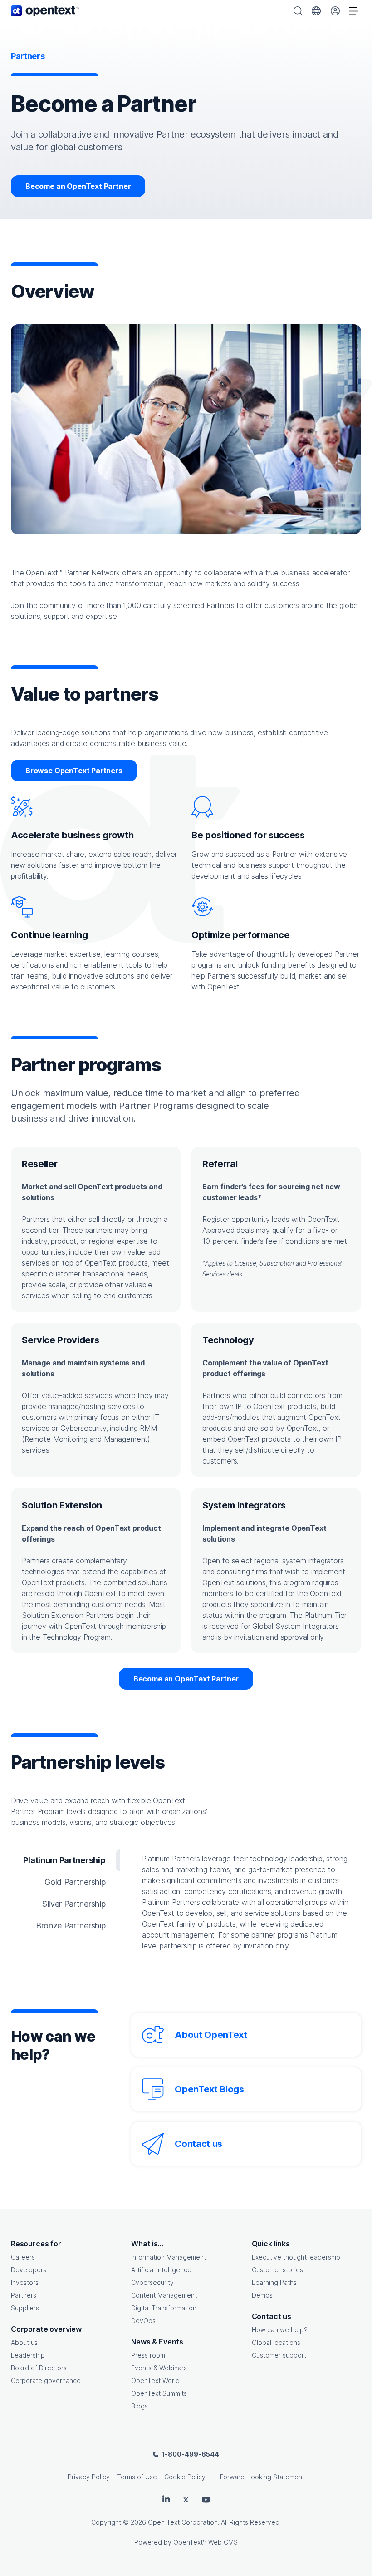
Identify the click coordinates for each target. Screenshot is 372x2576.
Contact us (198, 2144)
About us (24, 2342)
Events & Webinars (159, 2368)
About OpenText (211, 2035)
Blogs (139, 2406)
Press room (148, 2355)
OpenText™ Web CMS (206, 2542)
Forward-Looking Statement (262, 2477)
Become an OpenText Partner (78, 186)
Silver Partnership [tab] (74, 1904)
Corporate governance (46, 2381)
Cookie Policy (185, 2477)
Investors (25, 2282)
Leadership (28, 2355)
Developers (29, 2270)
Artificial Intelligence (161, 2270)
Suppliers (25, 2308)
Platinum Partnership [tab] (64, 1860)
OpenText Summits (159, 2393)
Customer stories (277, 2270)
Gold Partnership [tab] (75, 1882)
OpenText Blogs (209, 2089)
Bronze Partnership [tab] (71, 1926)
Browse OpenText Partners (74, 771)
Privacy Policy (89, 2477)
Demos (262, 2295)
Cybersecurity (152, 2282)
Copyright (106, 2522)
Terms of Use (137, 2477)
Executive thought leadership (296, 2257)
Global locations (276, 2342)
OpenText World (155, 2381)
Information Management (169, 2257)
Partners (24, 2295)
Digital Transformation (164, 2308)
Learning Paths (274, 2282)
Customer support (279, 2355)
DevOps (143, 2321)
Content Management (164, 2295)
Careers (23, 2257)
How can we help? (280, 2330)
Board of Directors (39, 2368)
